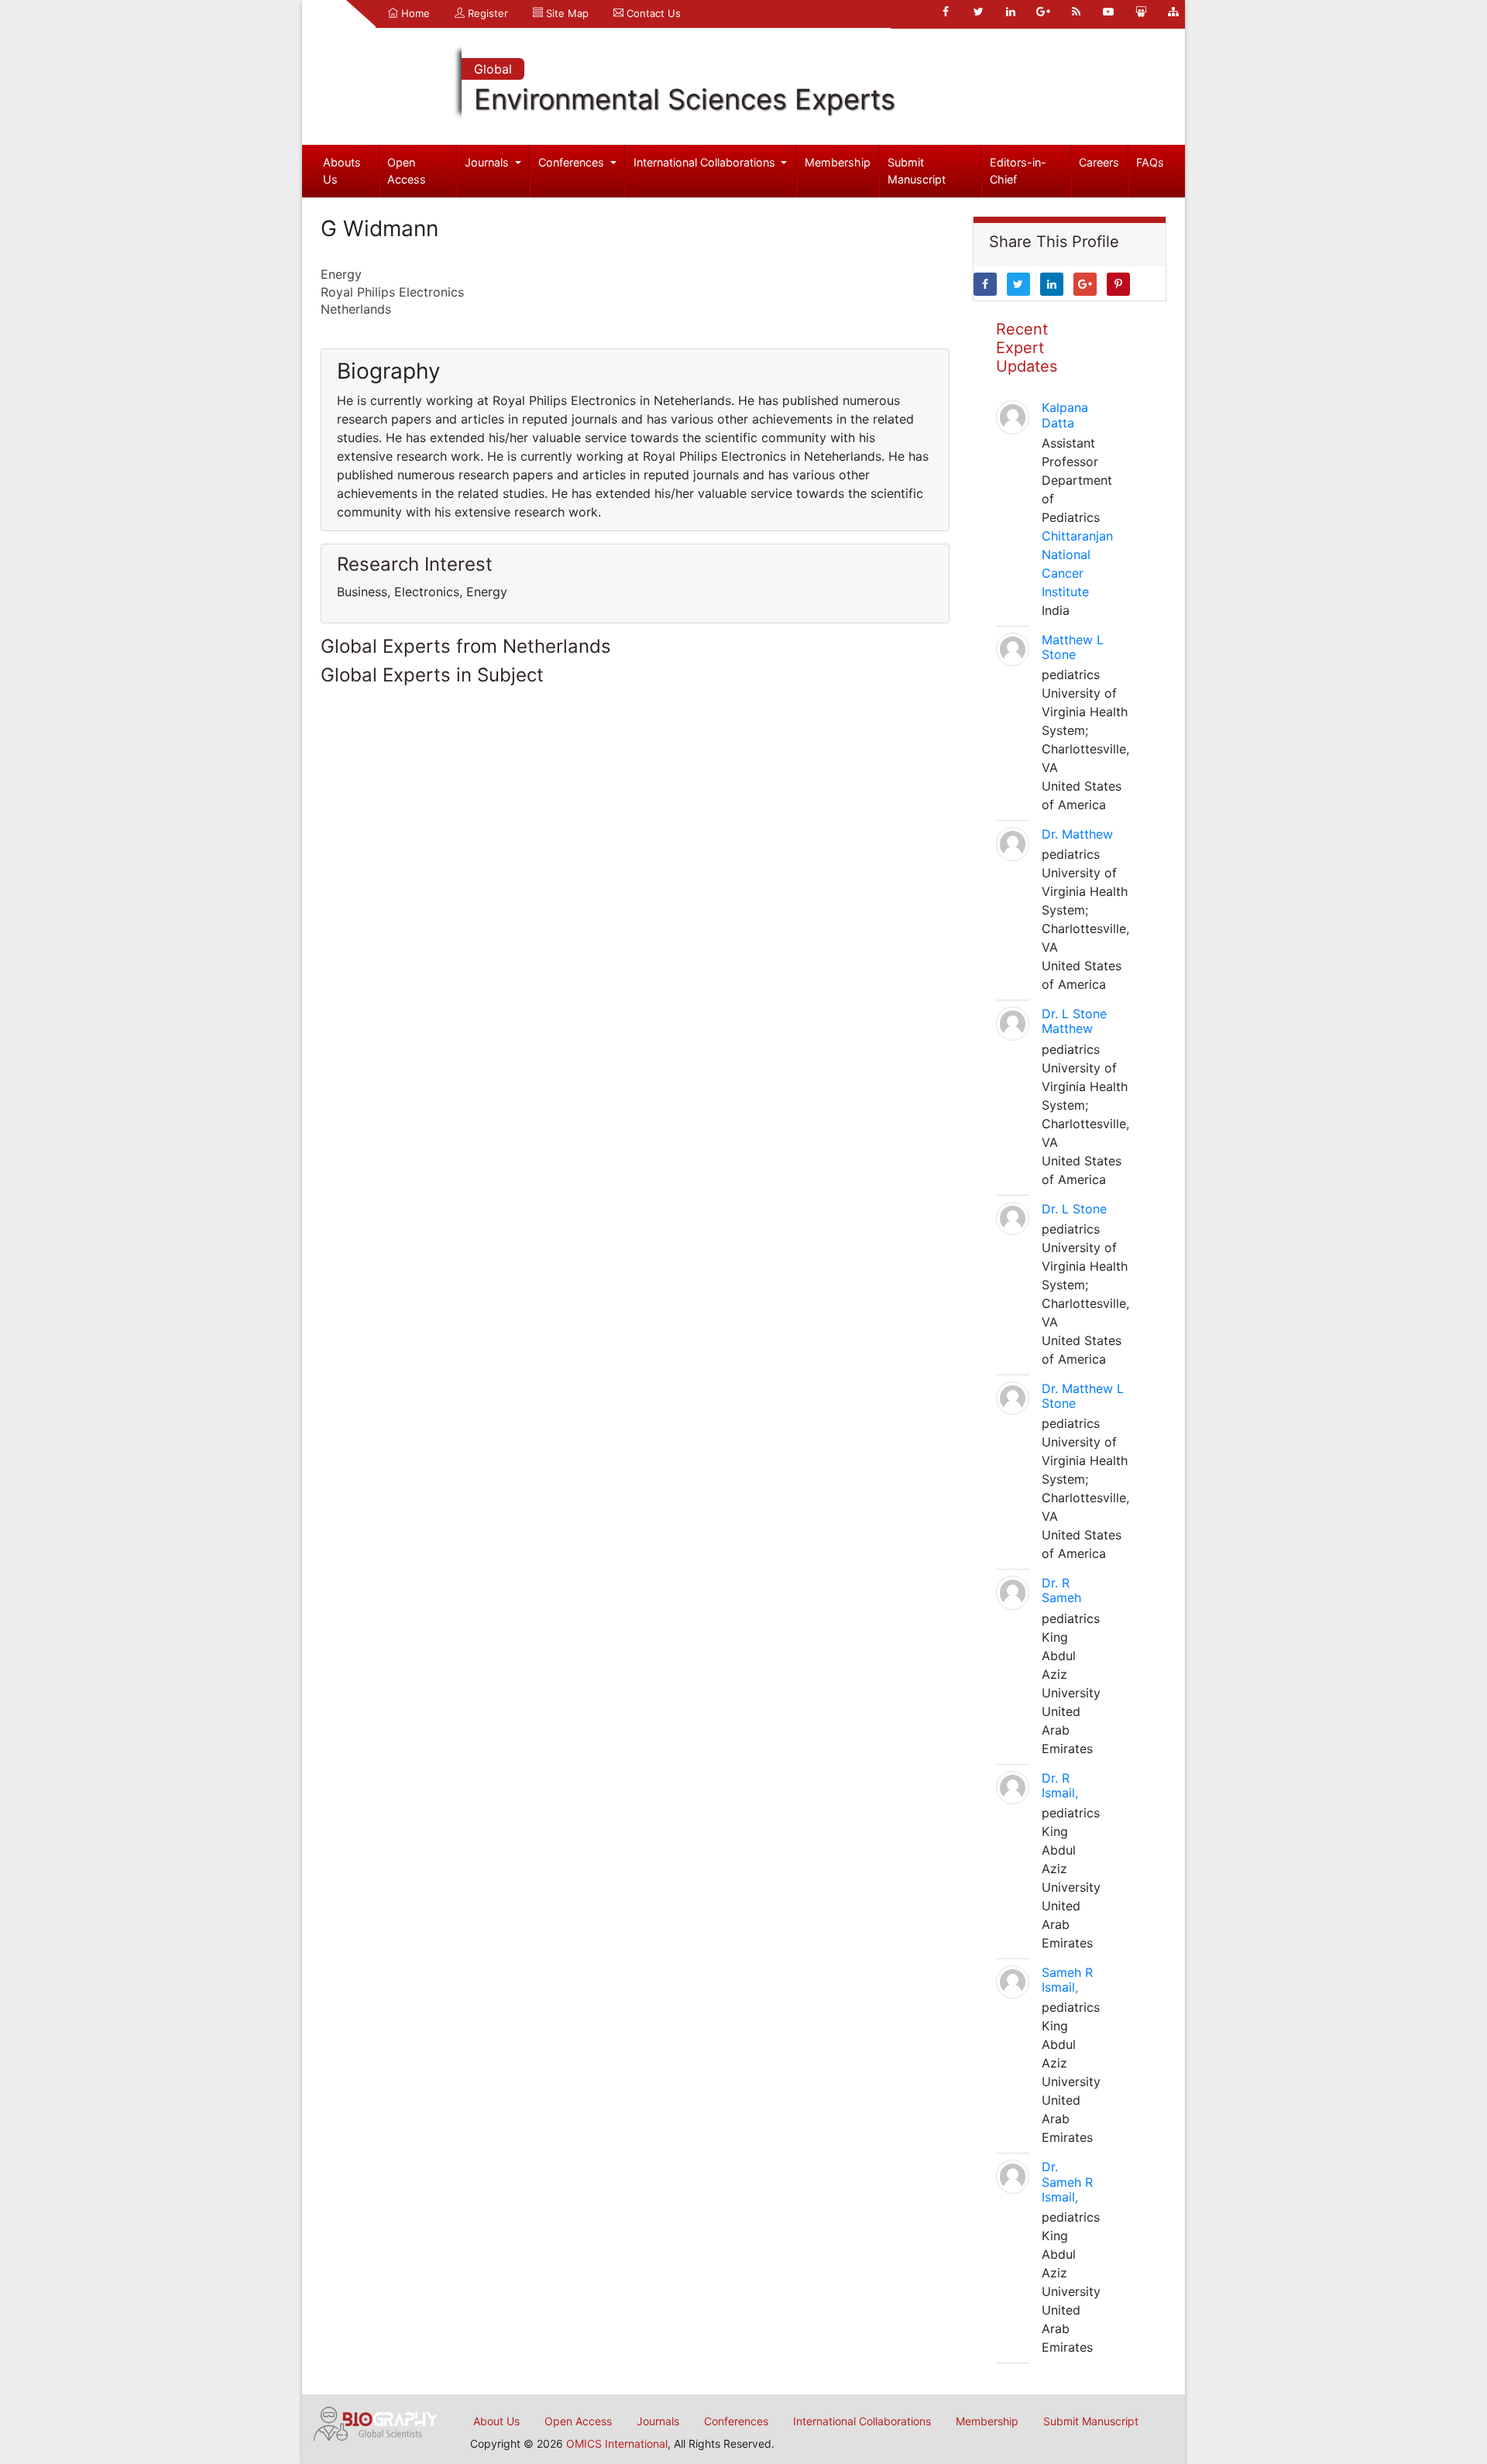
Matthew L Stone (1073, 647)
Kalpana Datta (1065, 415)
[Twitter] (978, 12)
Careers (1099, 162)
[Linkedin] (1011, 12)
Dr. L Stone (1074, 1209)
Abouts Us (342, 171)
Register (486, 13)
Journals (488, 162)
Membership (838, 162)
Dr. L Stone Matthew (1074, 1021)
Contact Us (652, 13)
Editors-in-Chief (1018, 171)
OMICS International (617, 2443)
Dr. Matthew (1077, 834)
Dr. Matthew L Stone (1083, 1396)
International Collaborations (706, 162)
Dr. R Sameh (1061, 1590)
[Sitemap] (1173, 12)
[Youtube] (1108, 12)
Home (414, 13)
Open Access (407, 171)
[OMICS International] (376, 2422)
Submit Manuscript (917, 171)
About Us (496, 2421)
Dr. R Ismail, (1060, 1785)
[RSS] (1076, 12)
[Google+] (1043, 12)
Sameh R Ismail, (1067, 1980)
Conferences (573, 162)
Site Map (566, 13)
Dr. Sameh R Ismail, (1067, 2181)
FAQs (1150, 162)
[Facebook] (946, 12)
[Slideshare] (1141, 12)
